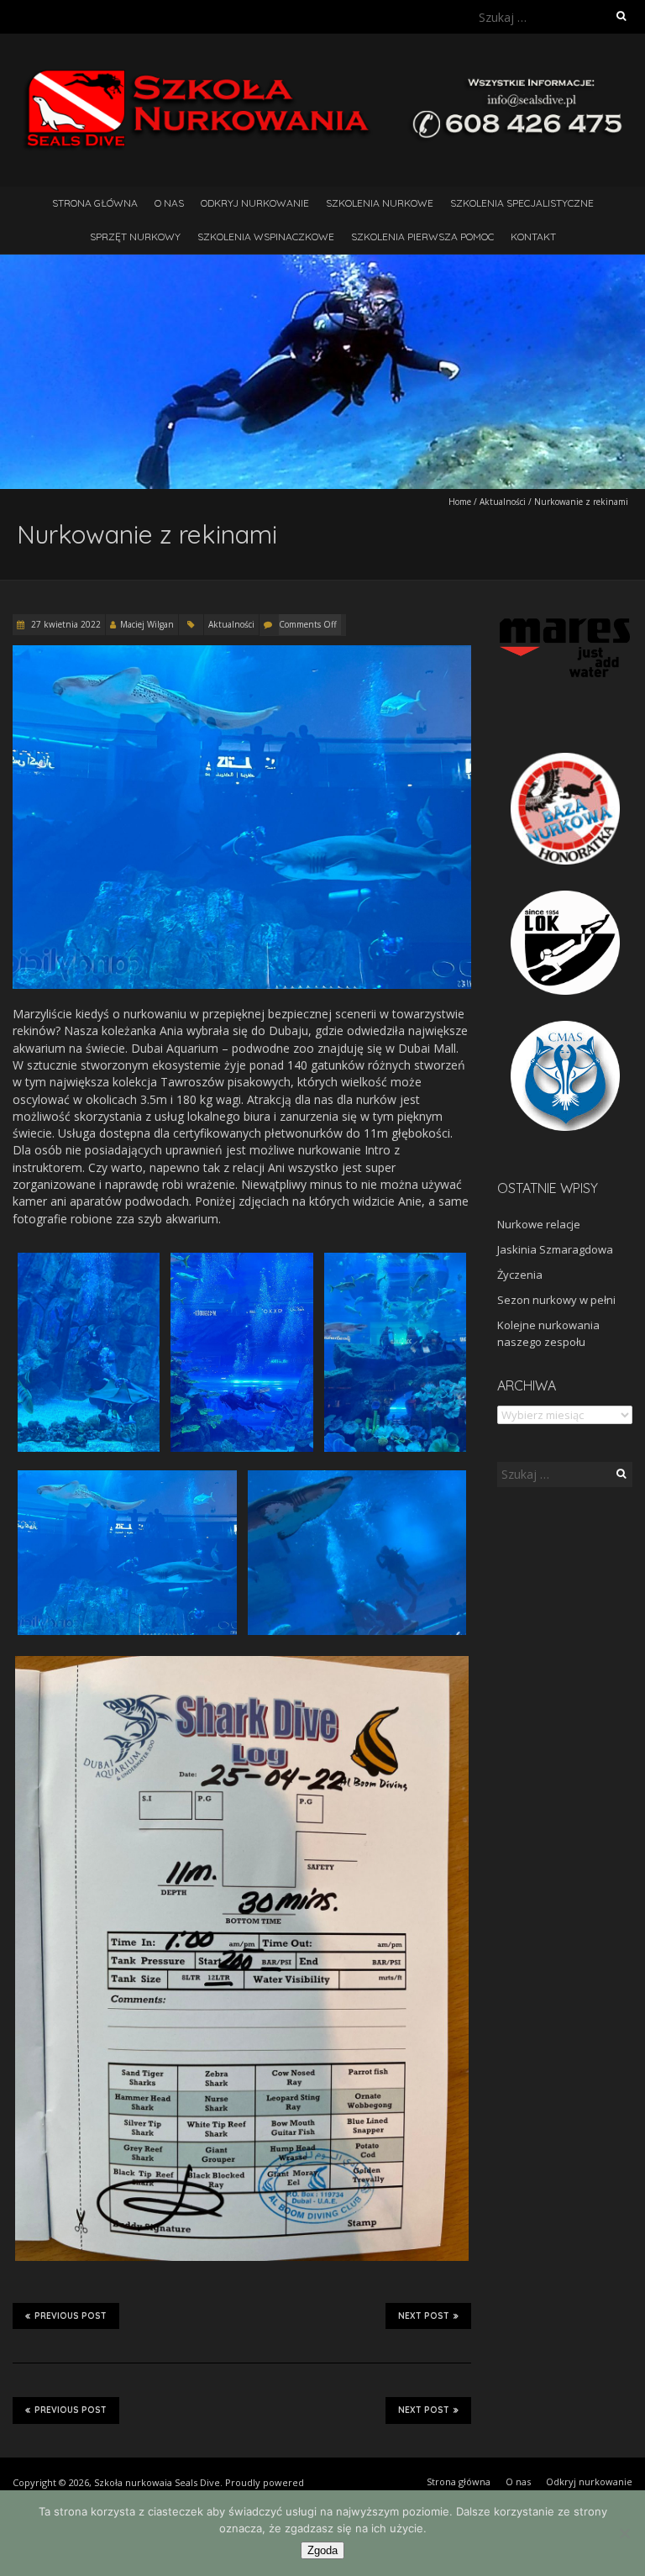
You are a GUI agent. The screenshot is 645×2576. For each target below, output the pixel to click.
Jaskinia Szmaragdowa (555, 1249)
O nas (169, 203)
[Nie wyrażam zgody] (624, 2533)
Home (460, 502)
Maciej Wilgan (147, 624)
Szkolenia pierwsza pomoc (422, 237)
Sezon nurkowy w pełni (556, 1300)
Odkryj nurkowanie (255, 203)
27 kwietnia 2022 (65, 624)
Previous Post (71, 2316)
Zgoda (322, 2550)
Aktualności (503, 502)
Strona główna (95, 203)
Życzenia (520, 1275)
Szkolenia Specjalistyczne (522, 203)
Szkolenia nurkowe (380, 203)
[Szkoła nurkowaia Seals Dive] (322, 75)
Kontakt (533, 237)
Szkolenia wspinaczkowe (266, 237)
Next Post (424, 2316)
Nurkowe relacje (539, 1224)
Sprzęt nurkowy (135, 237)
